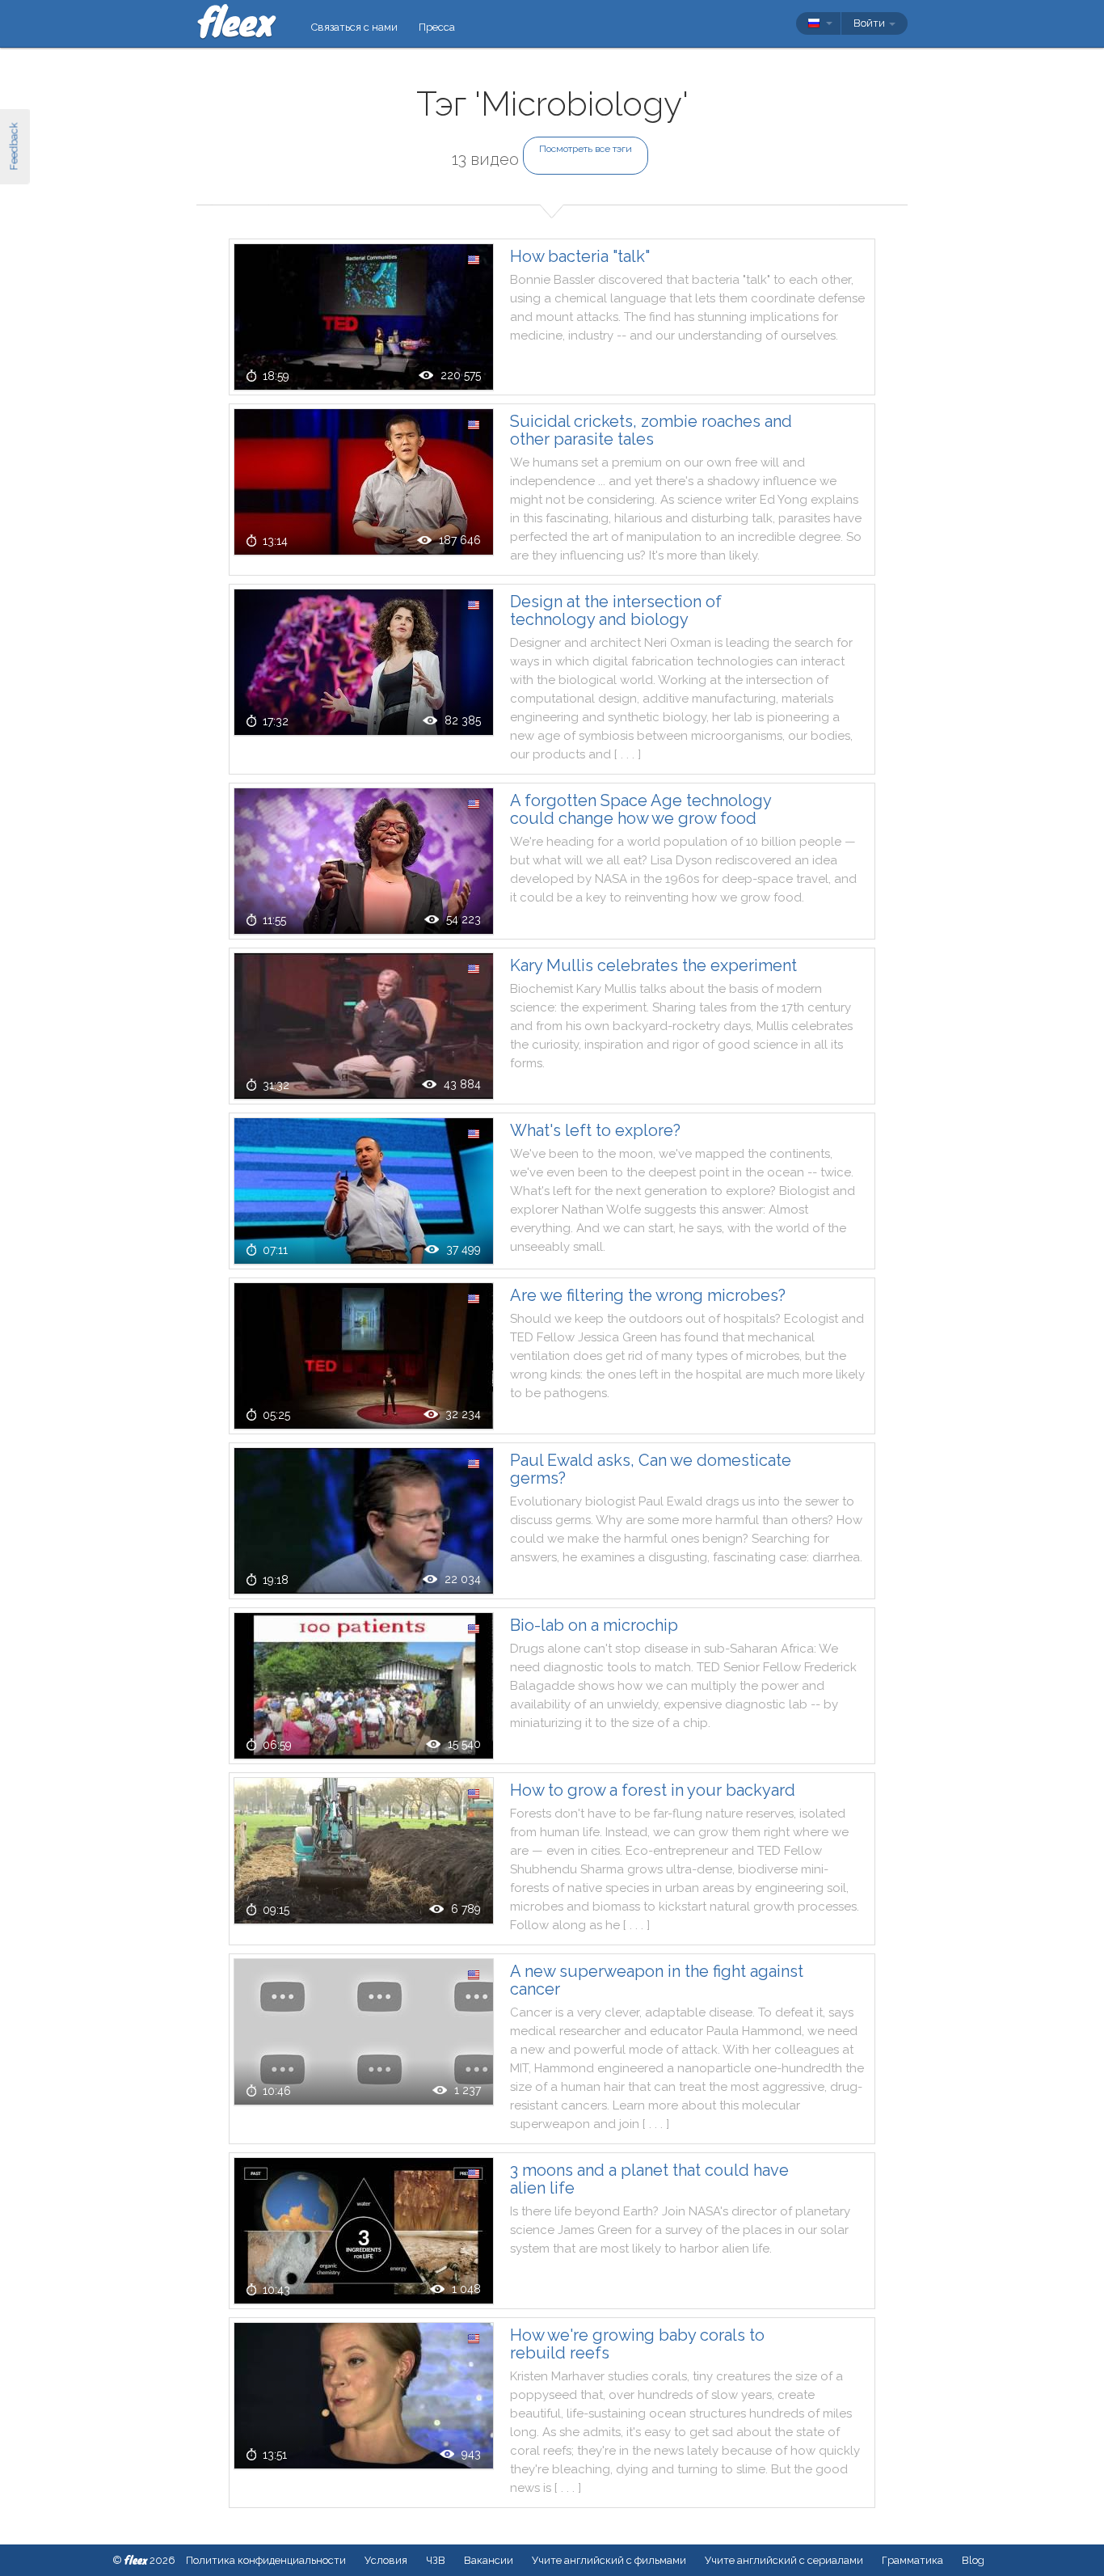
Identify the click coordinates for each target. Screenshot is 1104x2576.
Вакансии (489, 2560)
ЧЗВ (436, 2560)
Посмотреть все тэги (586, 149)
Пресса (437, 27)
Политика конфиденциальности (266, 2560)
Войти (870, 23)
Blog (973, 2560)
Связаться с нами (354, 27)
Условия (386, 2560)
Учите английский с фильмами (609, 2560)
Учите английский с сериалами (784, 2560)
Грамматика (912, 2560)
